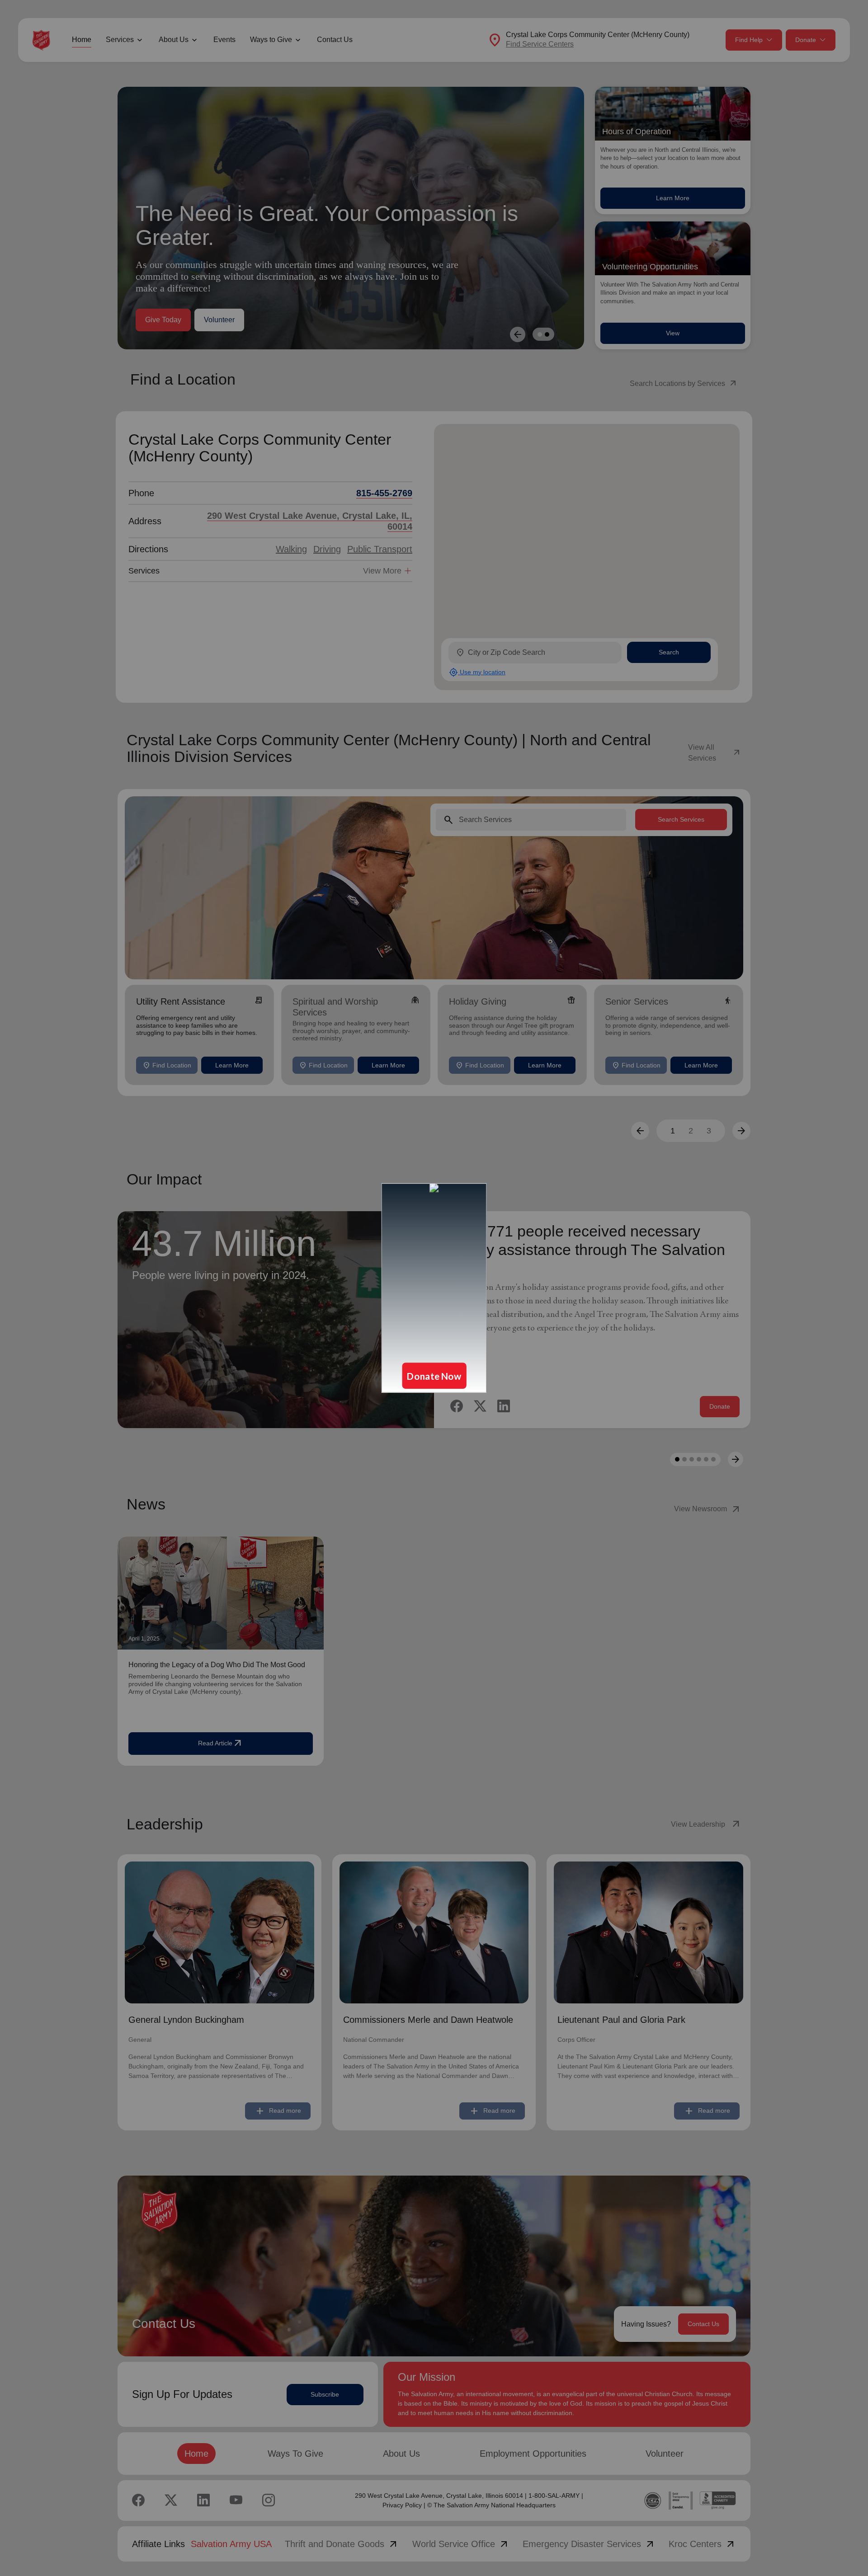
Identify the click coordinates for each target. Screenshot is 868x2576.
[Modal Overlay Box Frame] (434, 1288)
